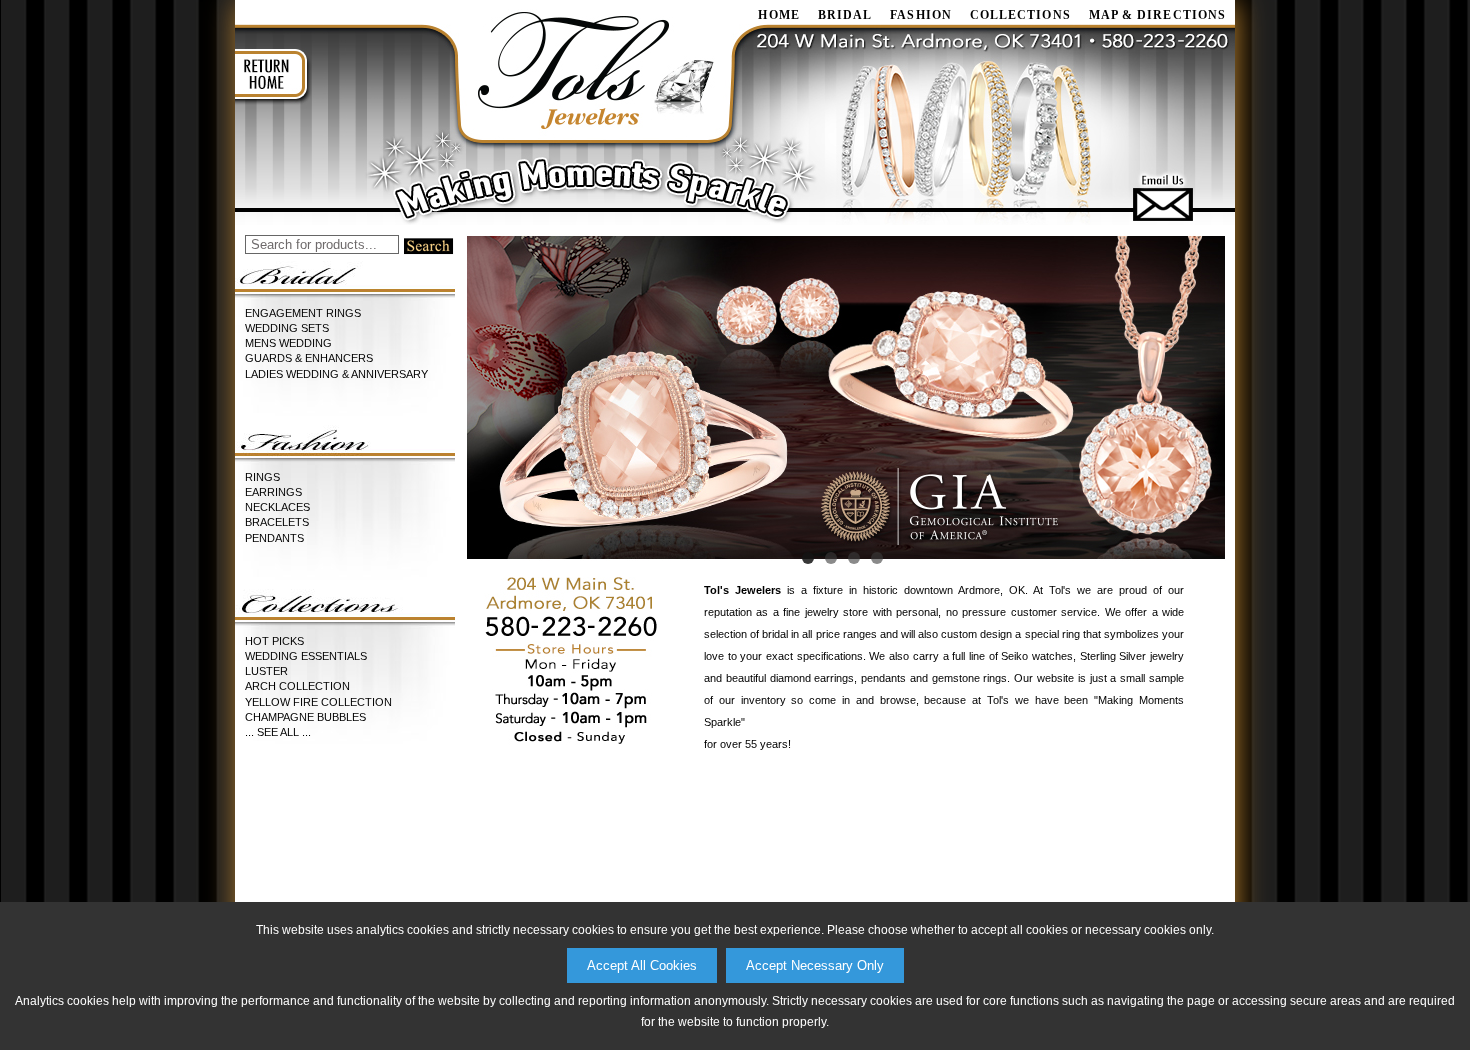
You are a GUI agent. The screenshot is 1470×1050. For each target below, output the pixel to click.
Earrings (273, 492)
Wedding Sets (287, 328)
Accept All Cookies (642, 965)
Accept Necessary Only (815, 965)
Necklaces (277, 507)
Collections (1020, 15)
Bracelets (277, 522)
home (778, 15)
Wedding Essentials (306, 656)
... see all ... (278, 732)
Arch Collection (297, 686)
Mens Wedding (288, 343)
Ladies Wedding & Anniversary (336, 374)
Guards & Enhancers (309, 358)
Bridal (845, 15)
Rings (262, 477)
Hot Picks (274, 641)
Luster (266, 671)
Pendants (274, 538)
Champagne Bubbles (305, 717)
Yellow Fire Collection (318, 702)
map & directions (1157, 15)
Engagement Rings (303, 313)
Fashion (921, 15)
